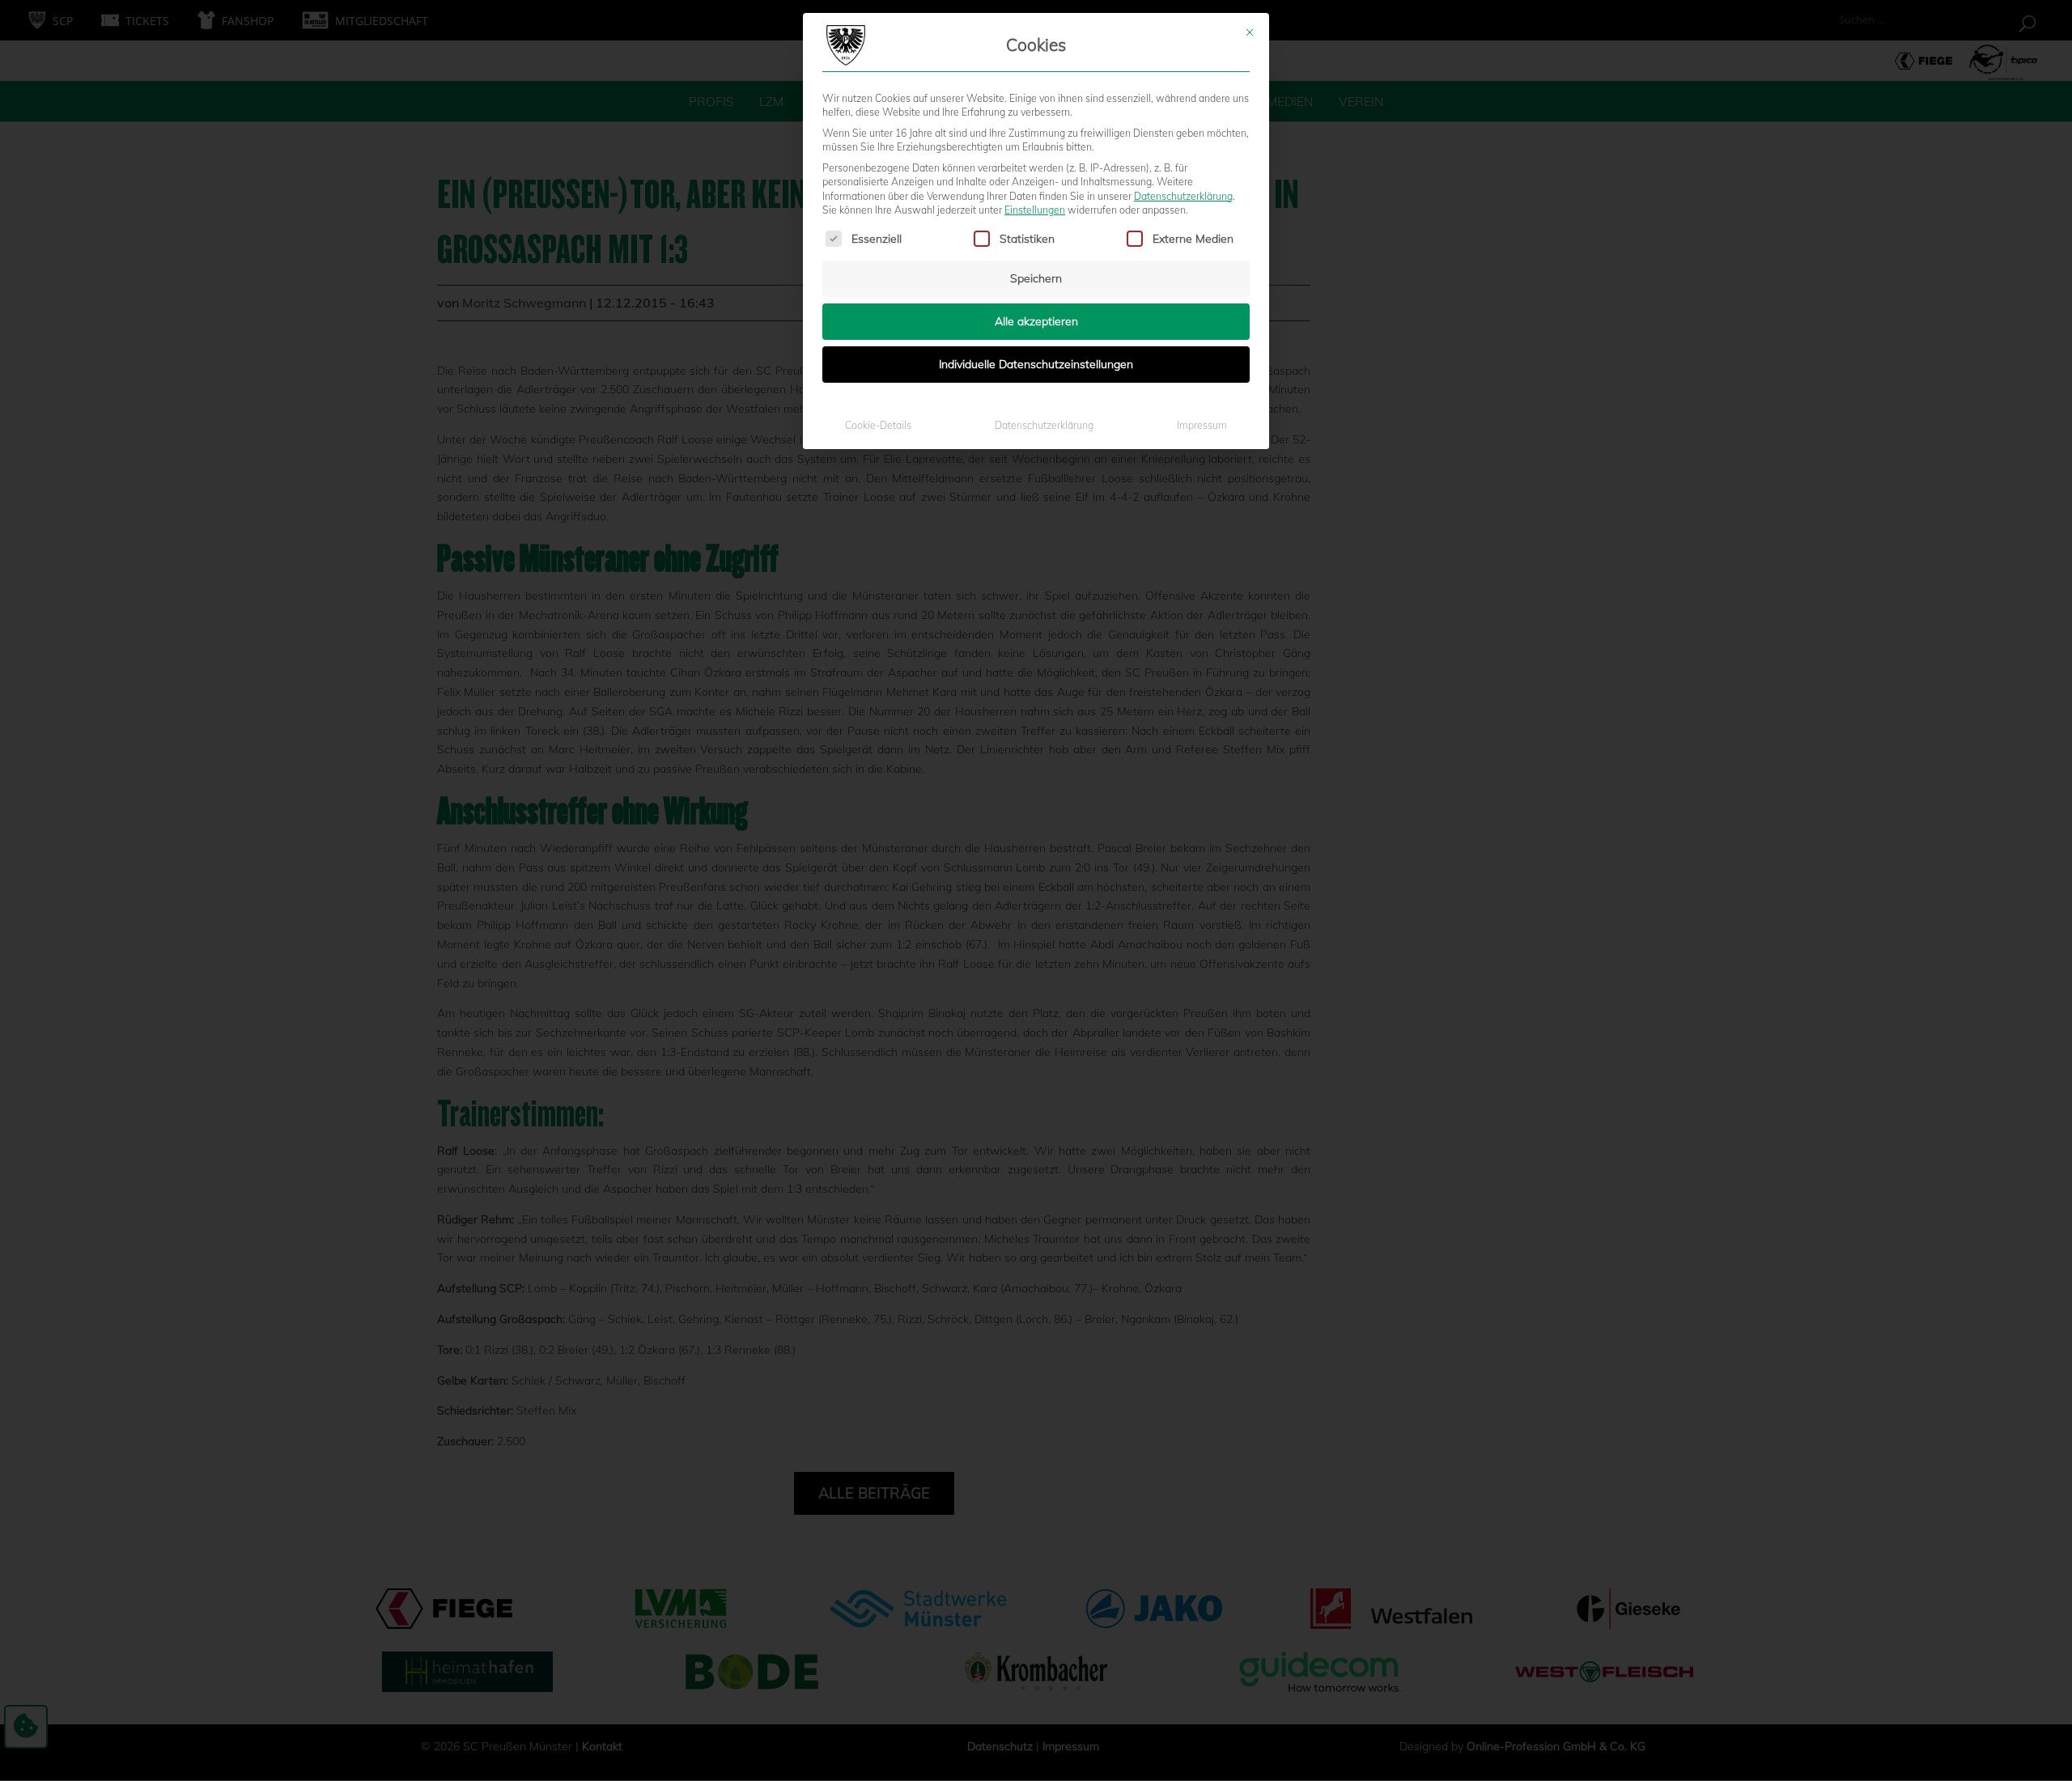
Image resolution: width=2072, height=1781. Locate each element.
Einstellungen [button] (1035, 210)
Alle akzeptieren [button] (1036, 321)
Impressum (1202, 425)
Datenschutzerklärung (1183, 196)
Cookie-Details (878, 425)
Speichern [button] (1036, 278)
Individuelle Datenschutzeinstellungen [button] (1036, 364)
